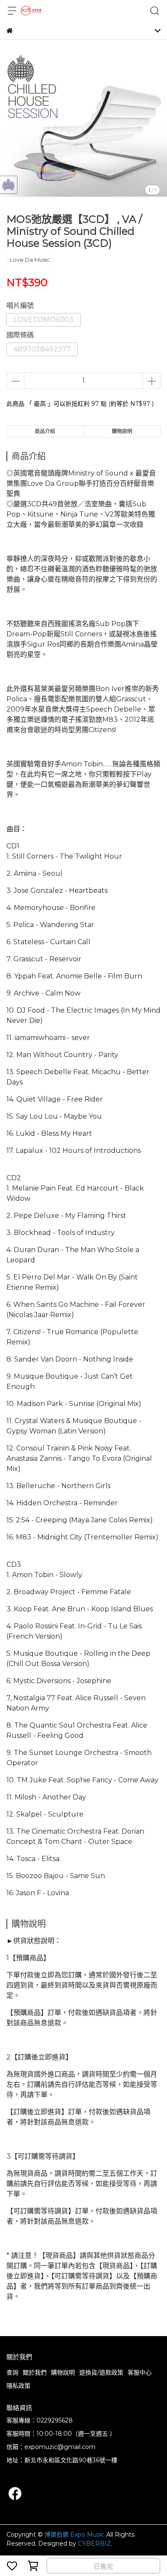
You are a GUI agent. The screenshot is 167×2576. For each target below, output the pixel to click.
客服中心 (140, 2372)
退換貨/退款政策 (101, 2372)
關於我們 (35, 2372)
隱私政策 (18, 2386)
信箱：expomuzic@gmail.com (51, 2447)
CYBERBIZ (94, 2544)
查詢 (12, 2372)
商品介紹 (45, 431)
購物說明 (63, 2372)
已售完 (103, 2566)
